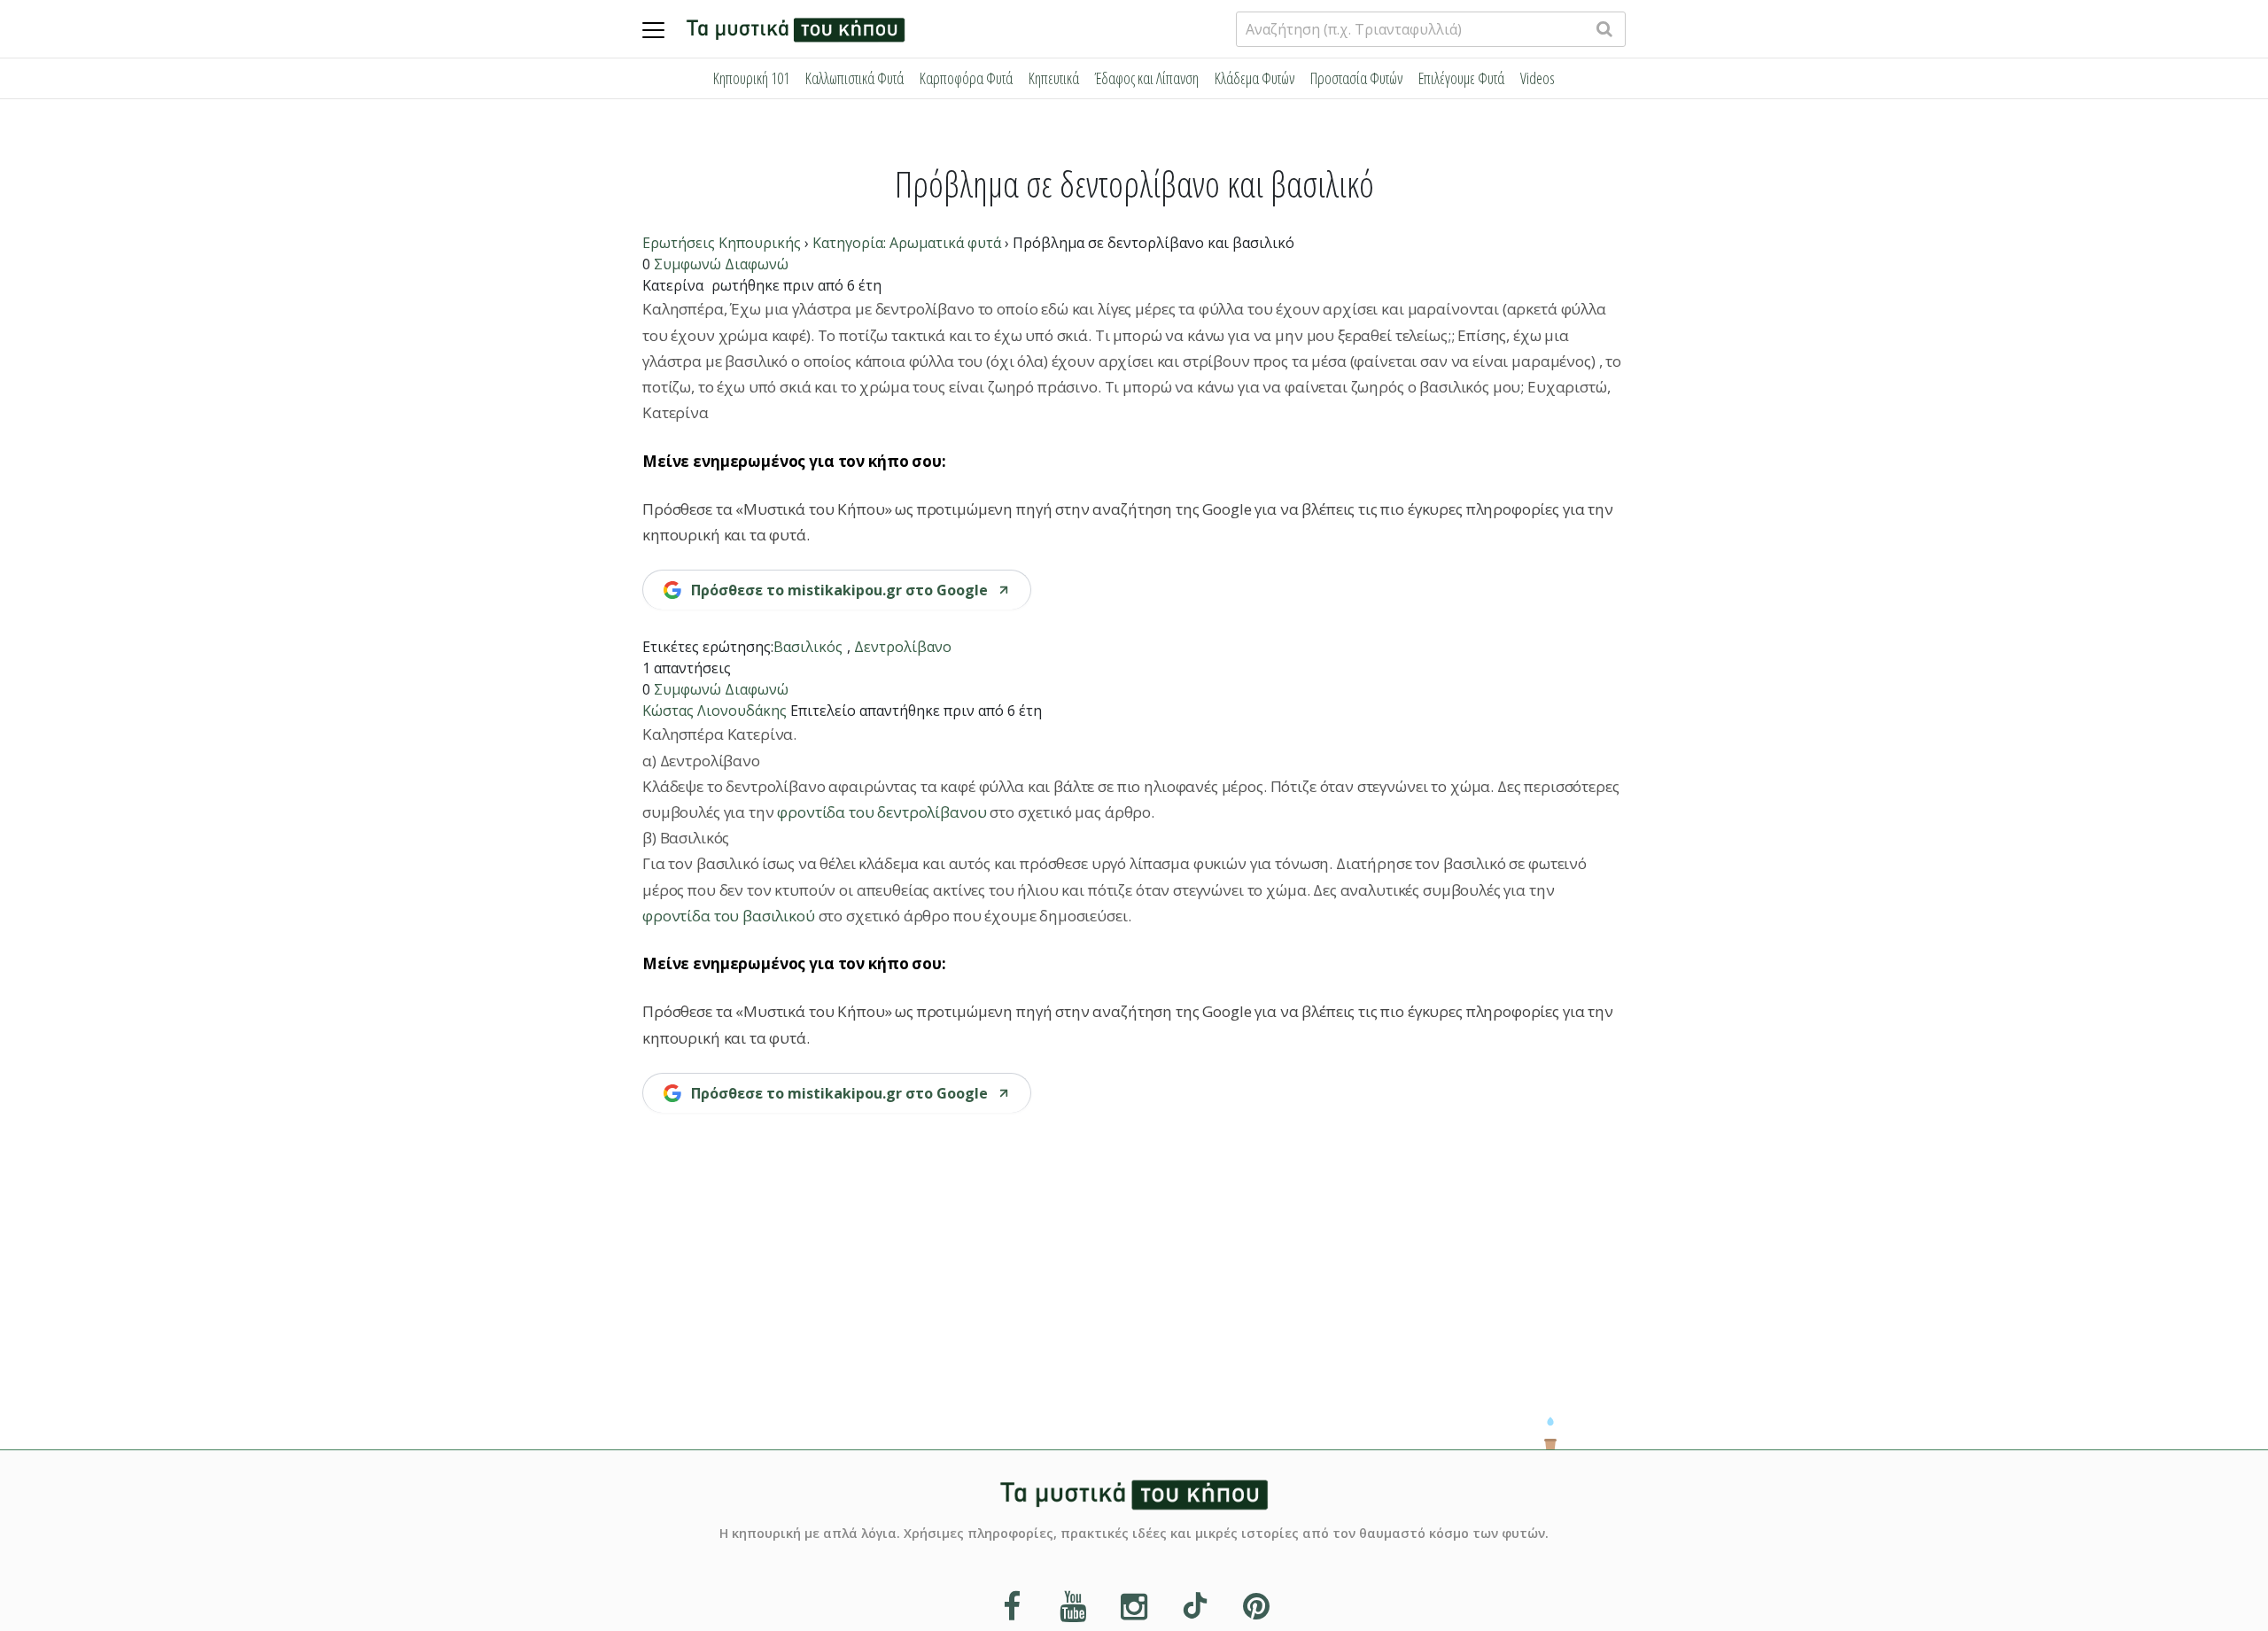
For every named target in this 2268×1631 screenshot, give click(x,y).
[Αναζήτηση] (1604, 29)
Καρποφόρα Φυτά (966, 78)
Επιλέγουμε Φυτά (1461, 78)
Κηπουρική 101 (751, 78)
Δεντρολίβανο (903, 647)
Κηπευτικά (1054, 78)
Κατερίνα (673, 285)
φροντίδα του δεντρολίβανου (882, 812)
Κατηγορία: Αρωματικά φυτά (907, 243)
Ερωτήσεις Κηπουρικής (722, 243)
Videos (1538, 78)
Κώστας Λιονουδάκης (715, 711)
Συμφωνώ (687, 264)
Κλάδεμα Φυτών (1254, 78)
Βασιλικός (808, 647)
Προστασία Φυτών (1356, 78)
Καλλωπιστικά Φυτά (854, 78)
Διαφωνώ (757, 264)
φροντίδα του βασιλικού (730, 916)
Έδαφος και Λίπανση (1147, 78)
